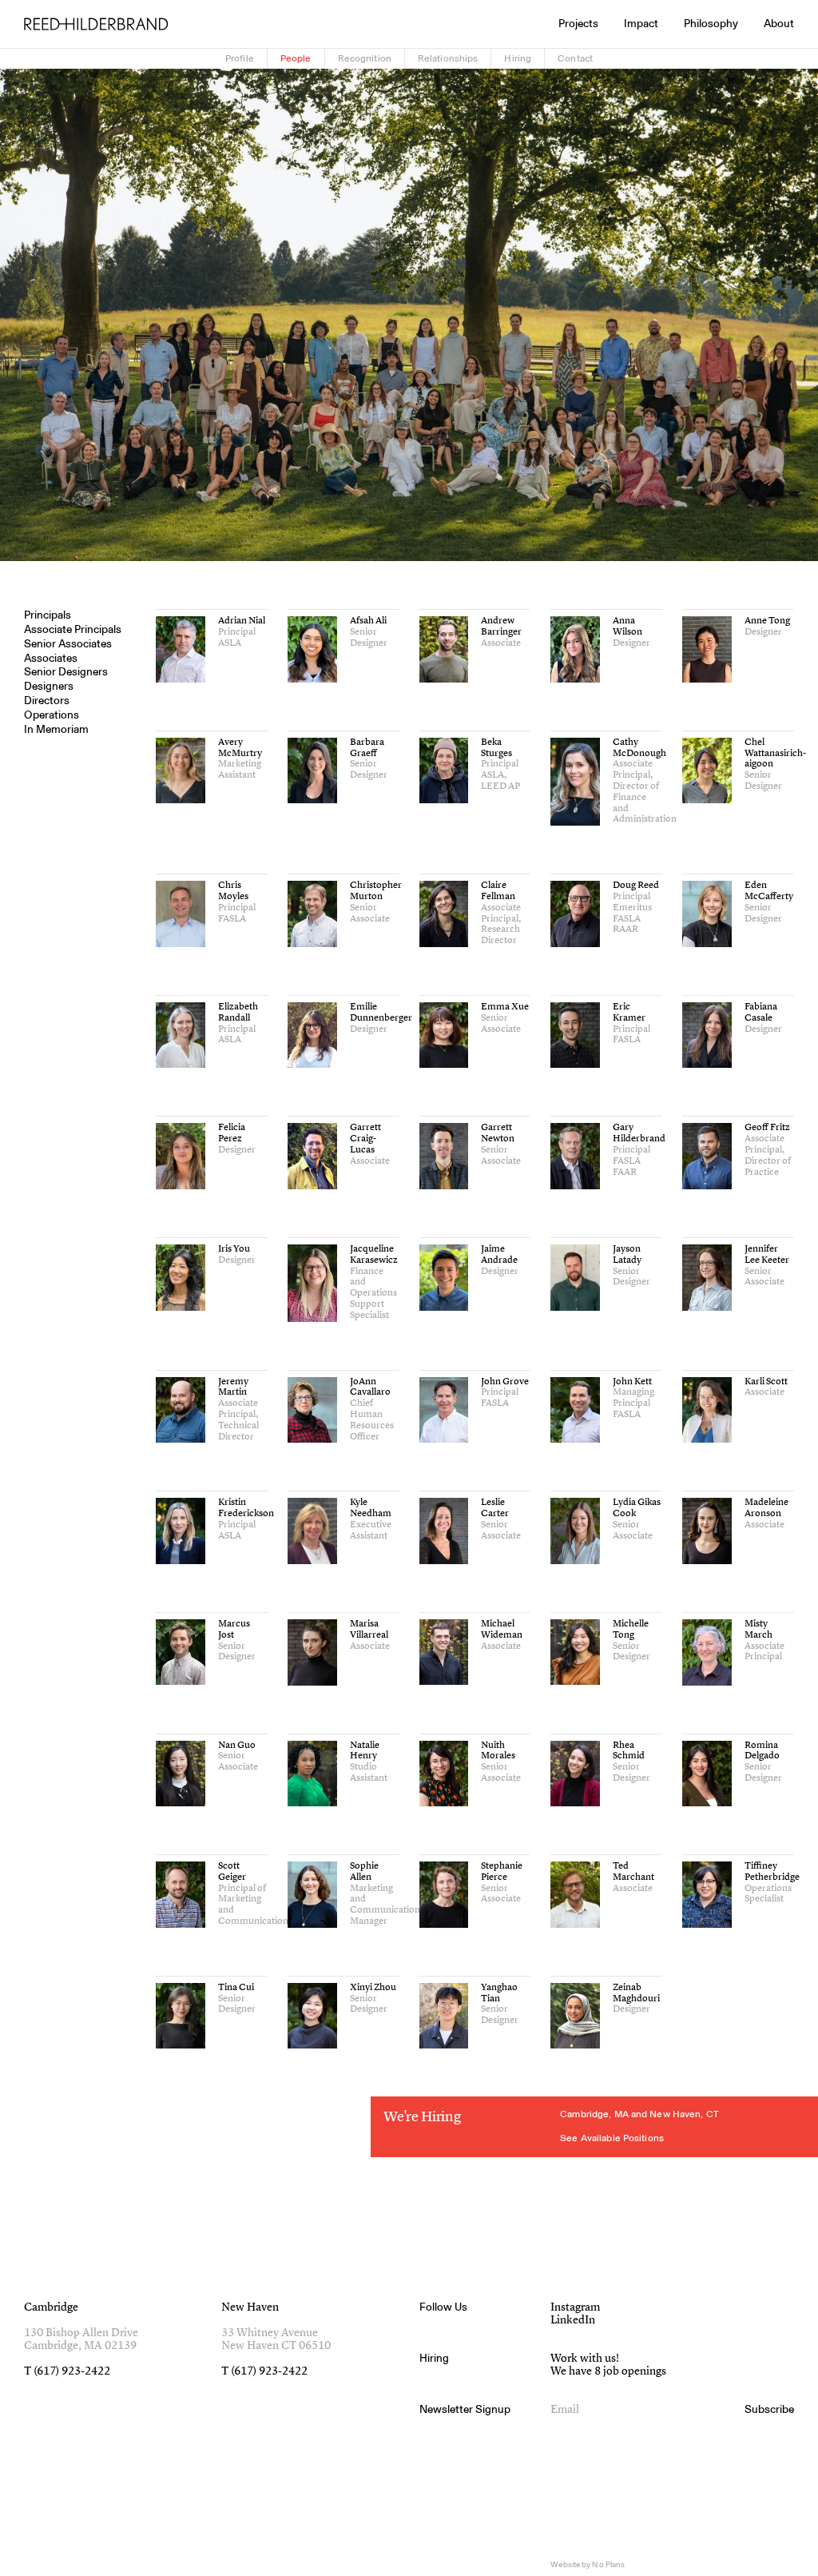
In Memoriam (56, 730)
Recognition (365, 58)
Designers (49, 687)
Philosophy (711, 24)
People (296, 58)
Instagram (575, 2307)
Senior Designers (66, 672)
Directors (47, 701)
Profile (240, 58)
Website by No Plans (588, 2565)
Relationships (448, 58)
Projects (578, 24)
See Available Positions (612, 2138)
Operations (52, 715)
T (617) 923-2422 (67, 2371)
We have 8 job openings (608, 2371)
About (779, 24)
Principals (48, 615)
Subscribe (769, 2410)
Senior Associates (68, 644)
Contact (575, 58)
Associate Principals (73, 630)
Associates (51, 659)
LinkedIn (573, 2320)
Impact (641, 24)
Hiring (518, 58)
